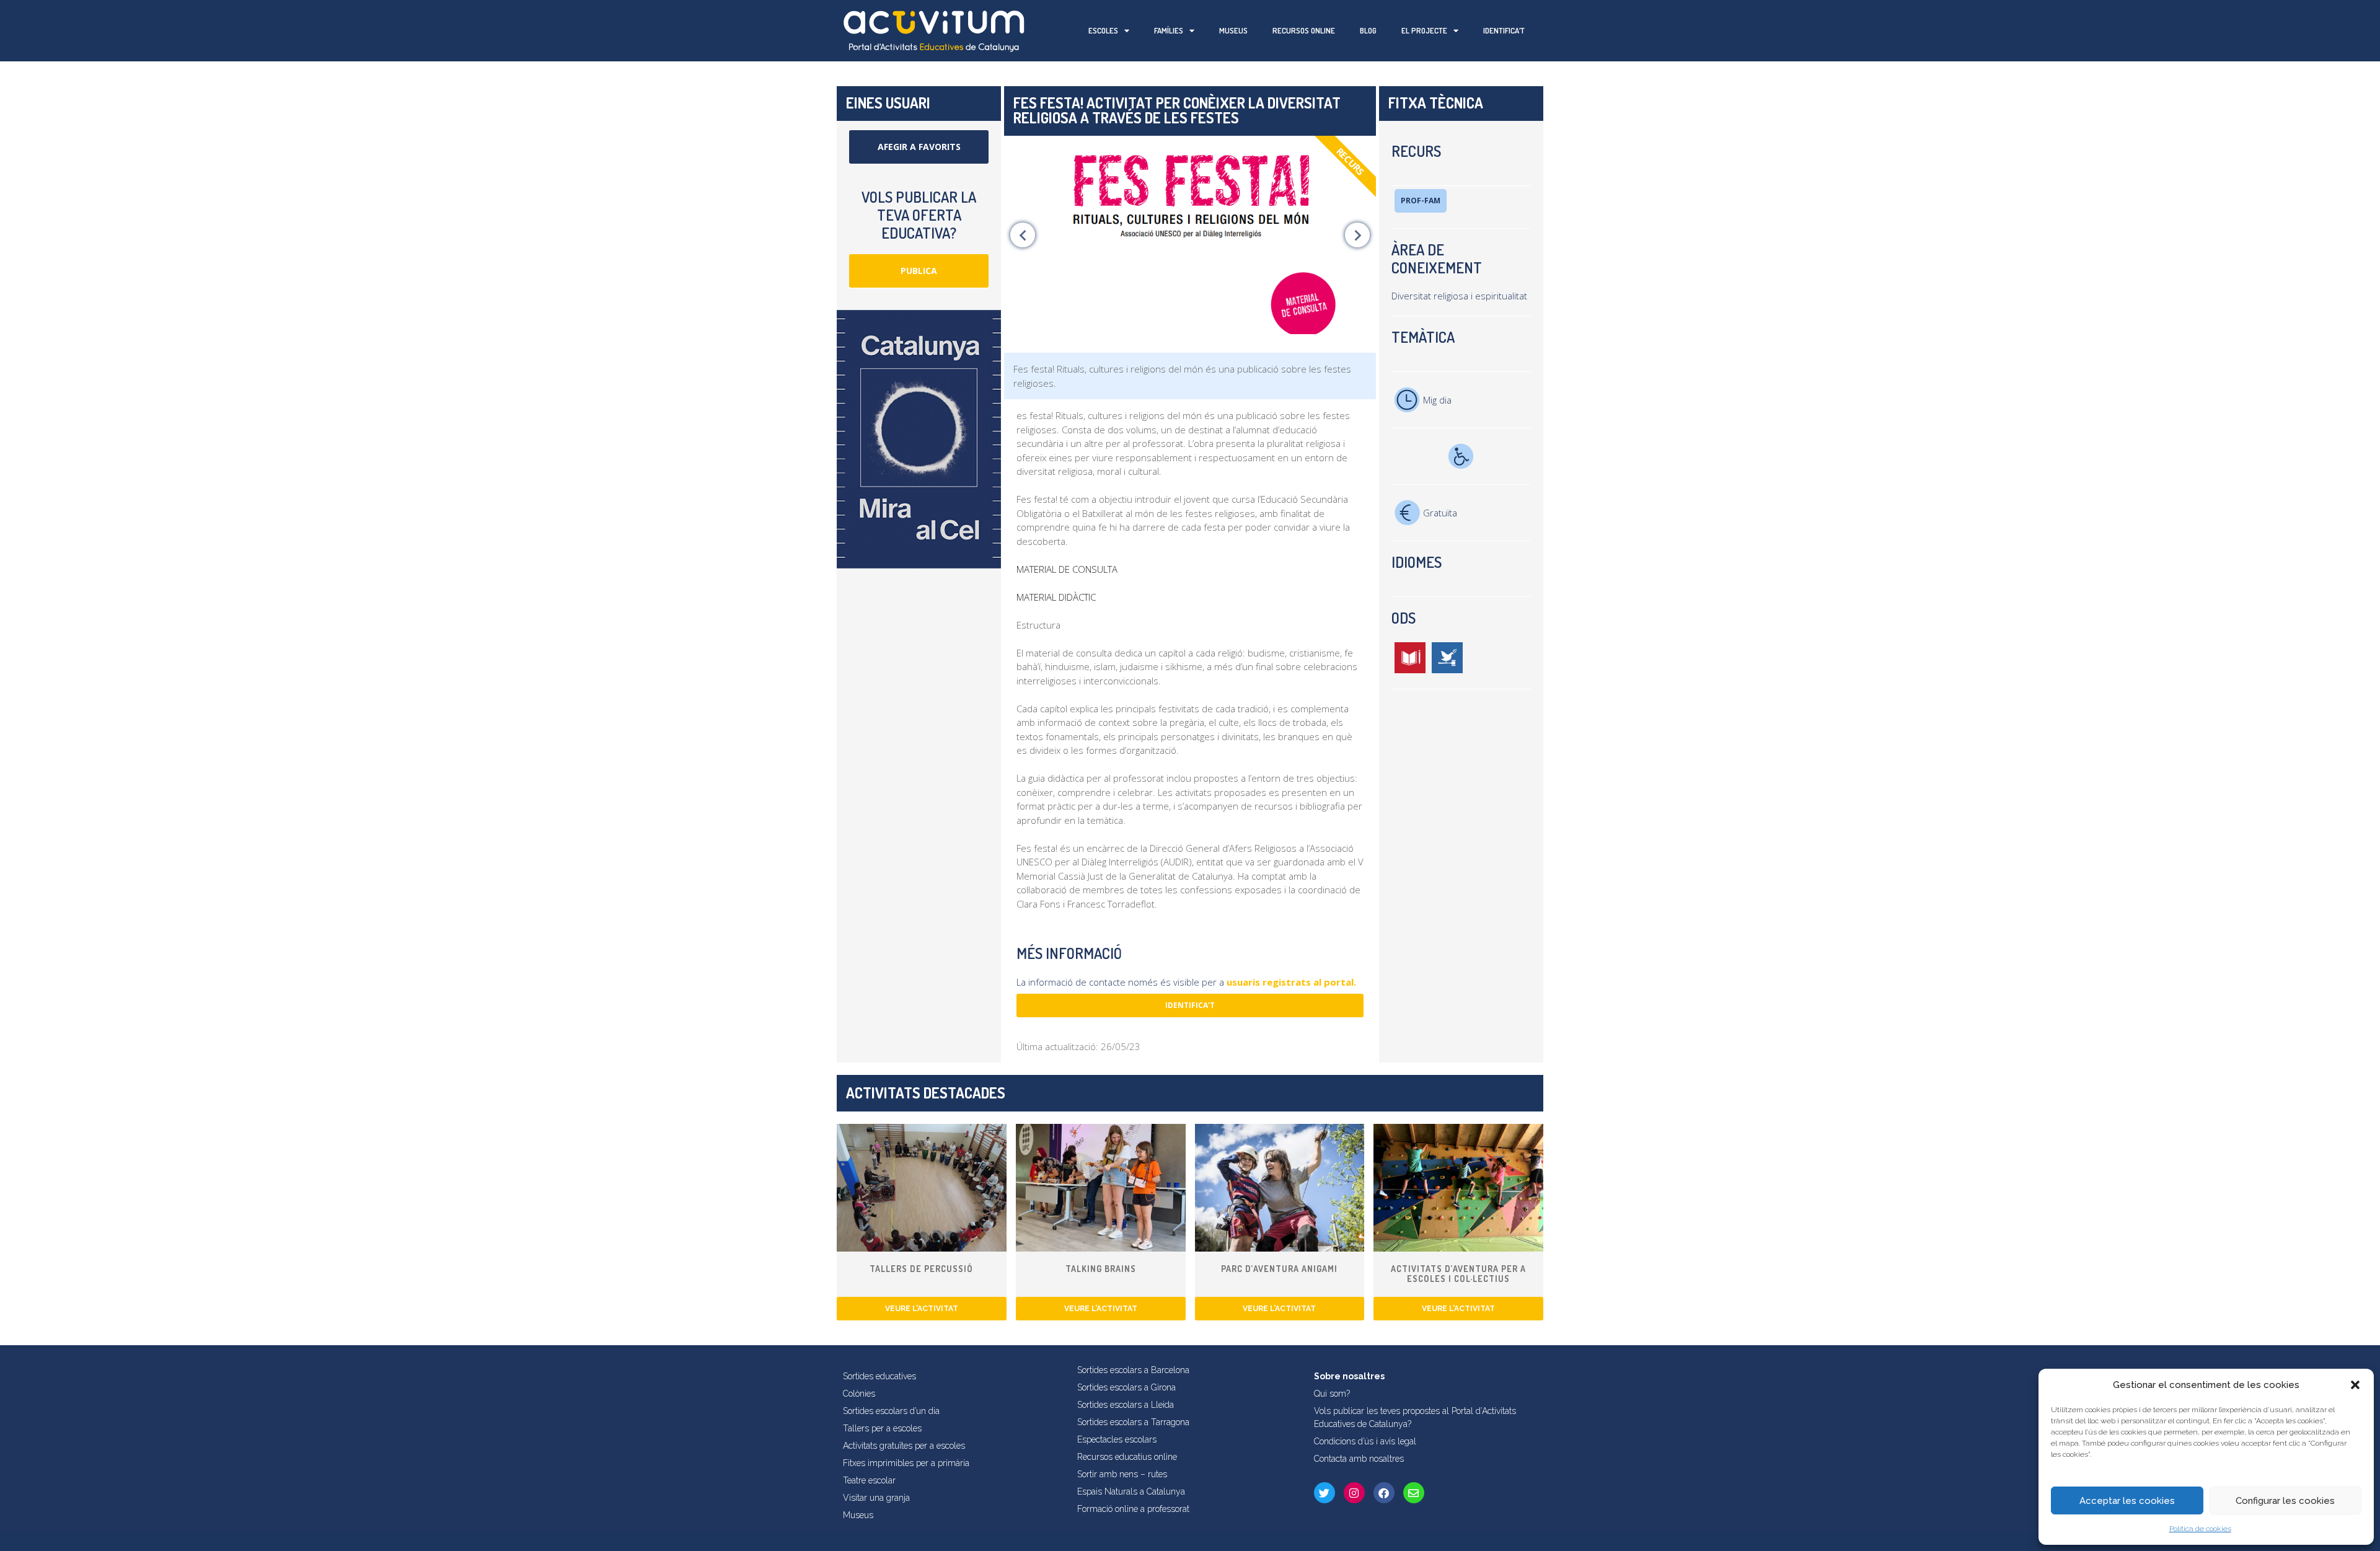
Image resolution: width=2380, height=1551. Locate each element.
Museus (1233, 30)
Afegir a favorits (919, 147)
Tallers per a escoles (882, 1428)
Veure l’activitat (922, 1309)
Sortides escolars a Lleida (1126, 1405)
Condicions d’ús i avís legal (1365, 1441)
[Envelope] (1414, 1493)
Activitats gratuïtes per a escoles (904, 1446)
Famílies (1169, 30)
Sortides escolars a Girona (1126, 1387)
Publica (919, 271)
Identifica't (1190, 1005)
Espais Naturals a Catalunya (1131, 1491)
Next (1357, 235)
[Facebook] (1384, 1493)
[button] (2355, 1385)
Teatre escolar (869, 1480)
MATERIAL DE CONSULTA (1067, 569)
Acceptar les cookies (2127, 1501)
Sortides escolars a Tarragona (1133, 1422)
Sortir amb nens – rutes (1122, 1474)
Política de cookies (2200, 1529)
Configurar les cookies (2285, 1501)
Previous (1023, 235)
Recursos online (1304, 30)
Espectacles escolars (1117, 1439)
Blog (1368, 30)
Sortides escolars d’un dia (891, 1411)
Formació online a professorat (1133, 1509)
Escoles (1103, 30)
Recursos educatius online (1127, 1457)
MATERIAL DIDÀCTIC (1056, 597)
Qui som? (1332, 1394)
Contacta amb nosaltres (1359, 1459)
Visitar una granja (876, 1498)
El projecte (1424, 30)
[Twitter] (1324, 1493)
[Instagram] (1354, 1493)
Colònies (859, 1394)
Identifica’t (1504, 30)
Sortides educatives (879, 1376)
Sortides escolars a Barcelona (1133, 1370)
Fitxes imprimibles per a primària (906, 1463)
